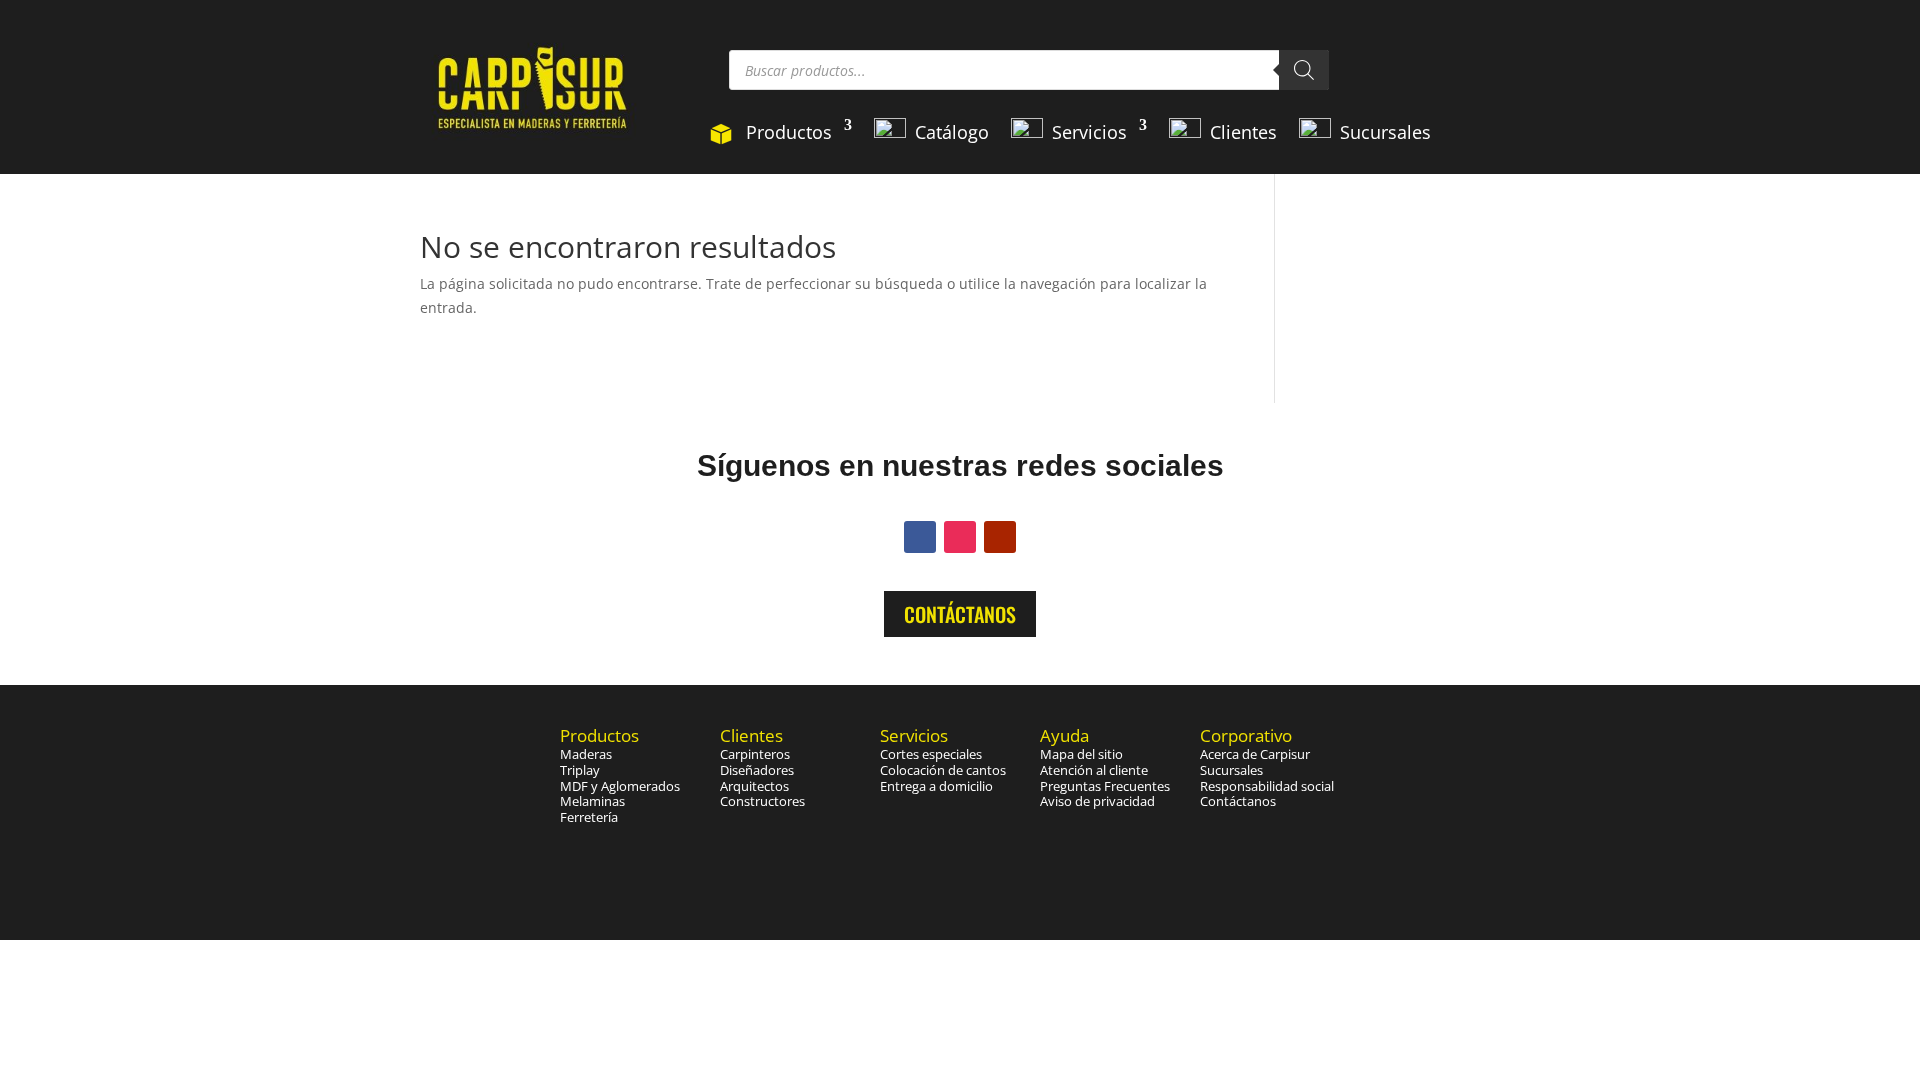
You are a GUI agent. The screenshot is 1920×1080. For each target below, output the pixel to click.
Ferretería (589, 817)
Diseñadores (757, 770)
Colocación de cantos (943, 770)
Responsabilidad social (1267, 786)
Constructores (762, 801)
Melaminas (592, 801)
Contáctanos (960, 614)
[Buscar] (1304, 70)
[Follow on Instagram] (960, 537)
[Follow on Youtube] (1000, 537)
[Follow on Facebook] (920, 537)
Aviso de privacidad (1097, 801)
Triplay (580, 770)
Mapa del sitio (1081, 754)
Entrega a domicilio (936, 786)
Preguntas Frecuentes (1105, 786)
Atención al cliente (1094, 770)
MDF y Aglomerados (620, 786)
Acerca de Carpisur (1255, 754)
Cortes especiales (931, 754)
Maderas (586, 754)
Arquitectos (754, 786)
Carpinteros (755, 754)
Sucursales (1231, 770)
